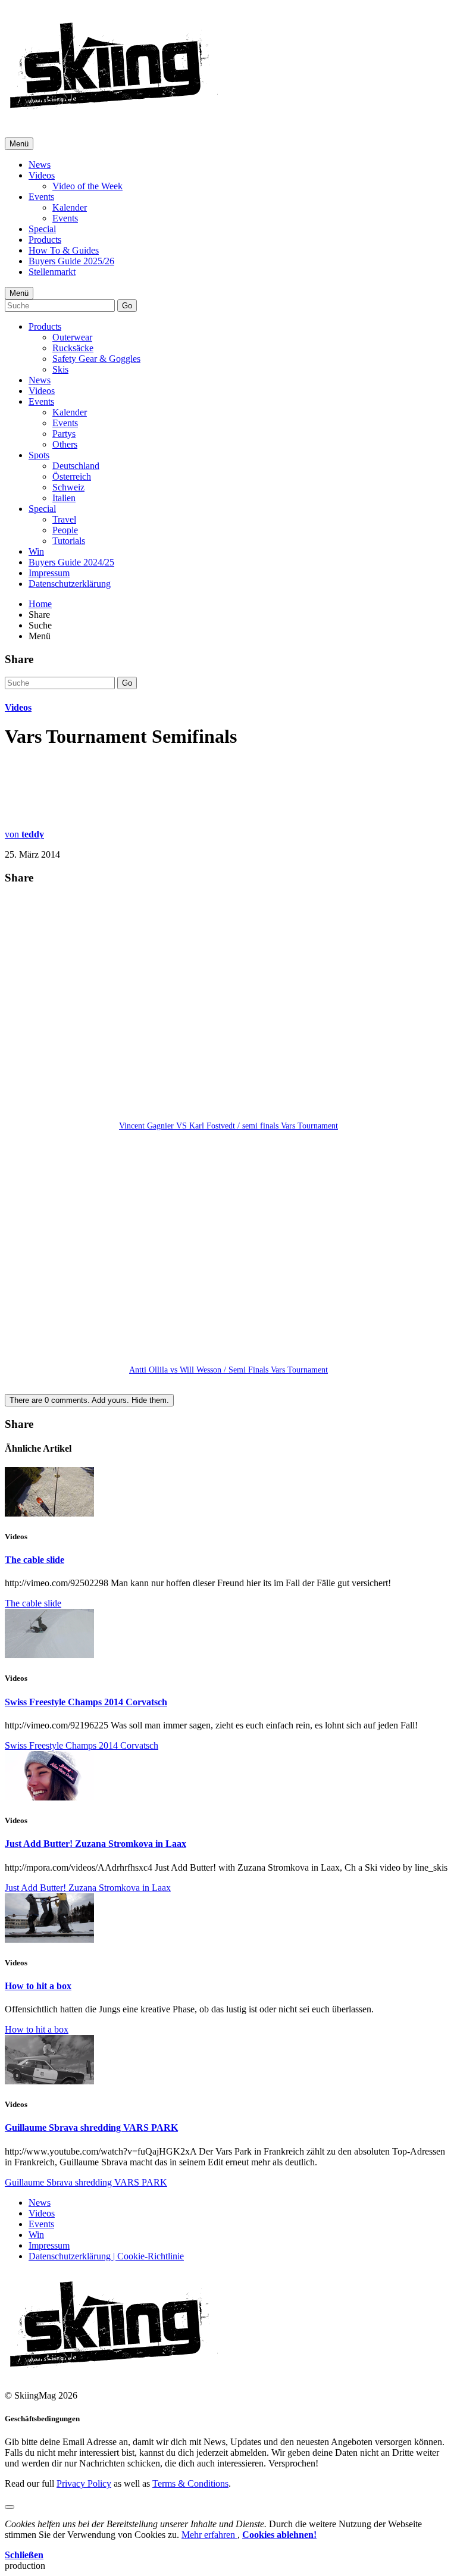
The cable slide (35, 1560)
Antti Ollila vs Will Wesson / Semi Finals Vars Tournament (228, 1370)
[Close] (10, 2507)
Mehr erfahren (209, 2535)
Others (65, 444)
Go (127, 306)
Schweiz (68, 487)
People (65, 530)
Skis (60, 369)
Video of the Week (87, 186)
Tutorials (69, 541)
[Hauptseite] (113, 113)
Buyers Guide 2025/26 (71, 261)
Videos (42, 175)
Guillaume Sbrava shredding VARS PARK (91, 2128)
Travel (64, 519)
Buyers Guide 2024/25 (71, 562)
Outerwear (72, 337)
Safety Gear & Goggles (96, 359)
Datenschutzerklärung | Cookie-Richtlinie (106, 2256)
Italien (64, 498)
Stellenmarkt (52, 272)
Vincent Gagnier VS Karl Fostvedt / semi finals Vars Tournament (228, 1126)
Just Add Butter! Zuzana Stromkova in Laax (96, 1844)
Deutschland (76, 466)
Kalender (70, 207)
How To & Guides (64, 250)
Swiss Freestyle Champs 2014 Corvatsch (86, 1702)
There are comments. (89, 1400)
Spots (39, 455)
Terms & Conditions (190, 2483)
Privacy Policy (84, 2483)
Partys (64, 434)
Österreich (72, 476)
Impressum (49, 573)
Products (45, 240)
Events (41, 197)
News (40, 165)
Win (36, 551)
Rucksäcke (73, 348)
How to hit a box (38, 1986)
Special (42, 229)
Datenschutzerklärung (70, 584)
